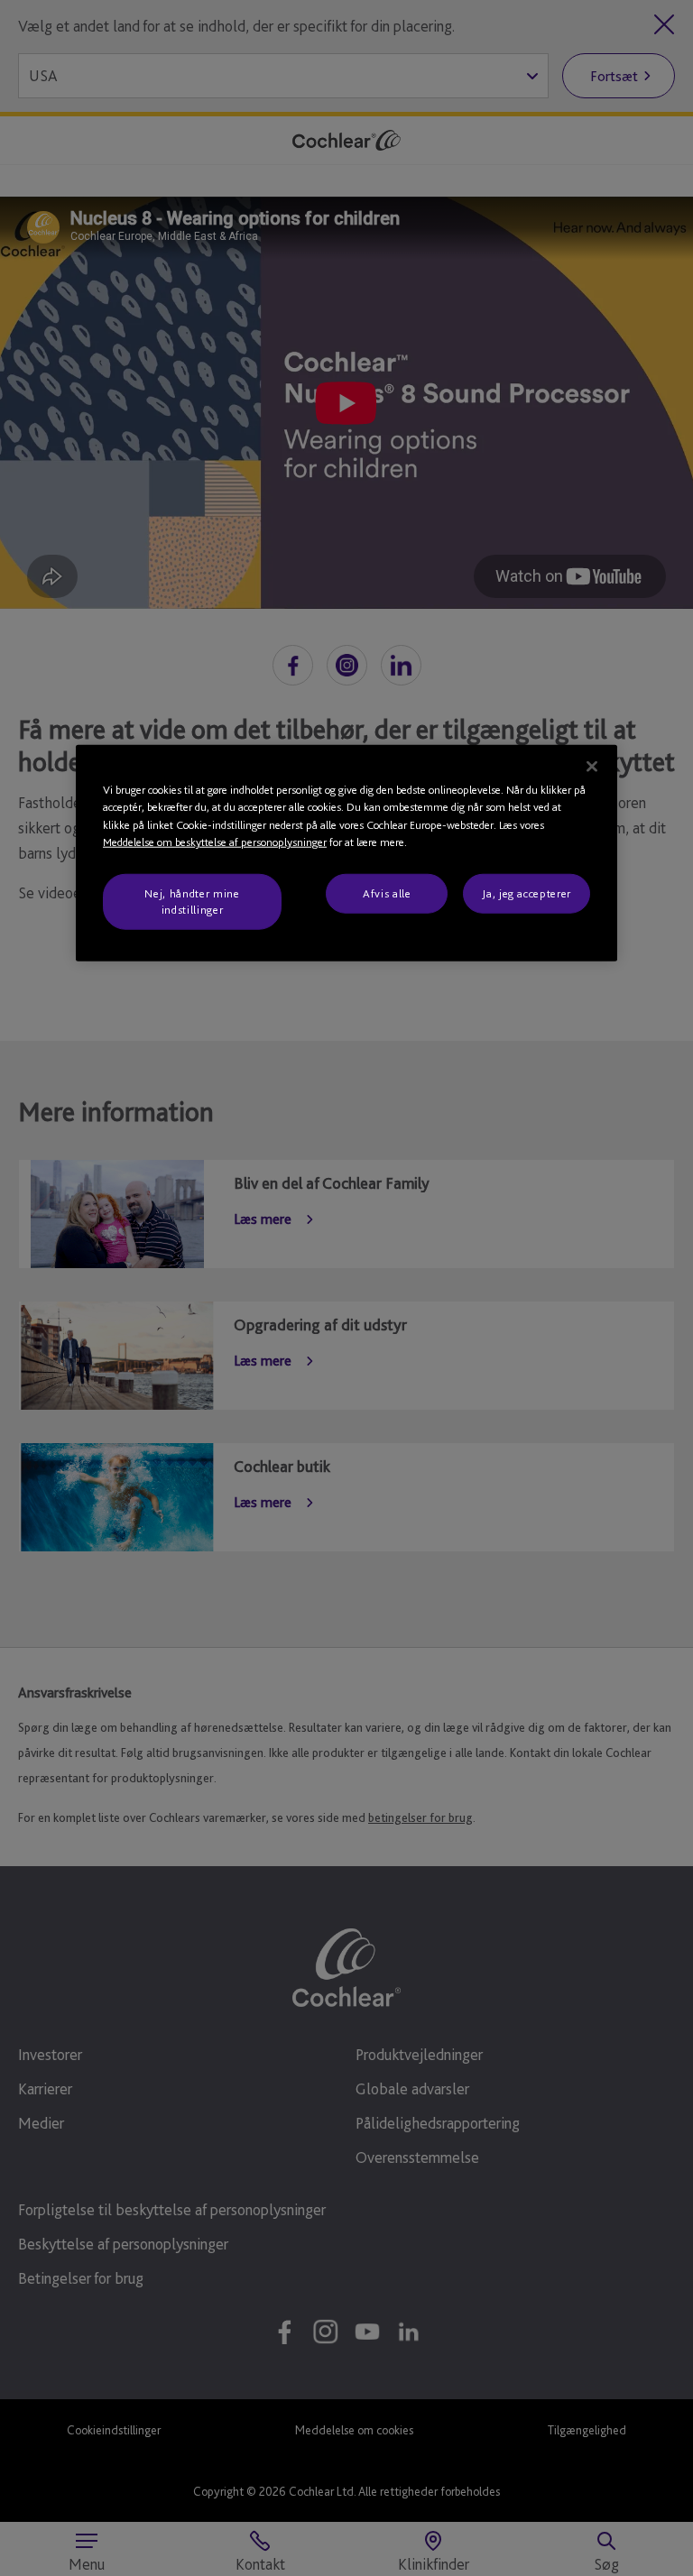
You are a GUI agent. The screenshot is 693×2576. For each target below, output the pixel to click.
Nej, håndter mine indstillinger (192, 902)
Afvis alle (387, 893)
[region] (346, 854)
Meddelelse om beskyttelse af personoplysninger (215, 842)
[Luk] (592, 767)
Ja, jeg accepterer (527, 893)
